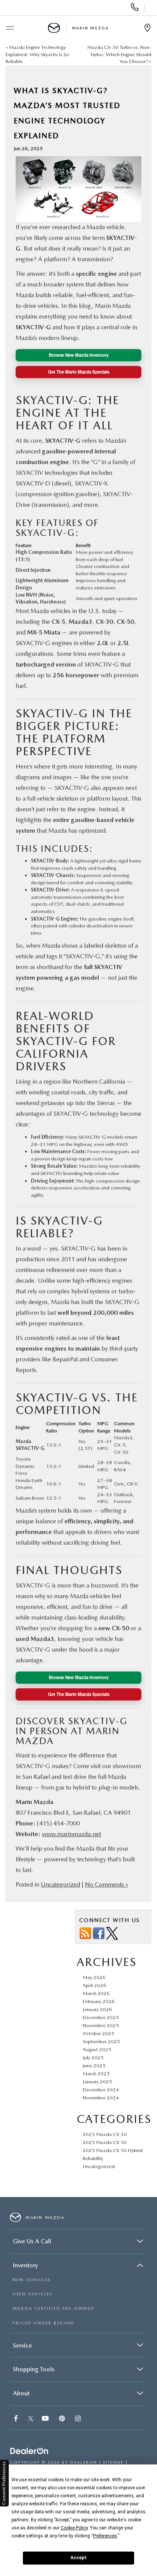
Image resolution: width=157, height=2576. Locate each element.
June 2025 (94, 2065)
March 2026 (96, 1993)
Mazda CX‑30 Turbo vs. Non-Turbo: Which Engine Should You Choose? (119, 54)
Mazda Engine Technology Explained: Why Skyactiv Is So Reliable (38, 54)
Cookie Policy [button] (74, 2528)
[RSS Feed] (85, 1933)
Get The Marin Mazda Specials (79, 372)
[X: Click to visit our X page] (31, 2419)
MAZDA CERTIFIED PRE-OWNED (54, 2308)
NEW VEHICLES (31, 2280)
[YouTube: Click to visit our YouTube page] (46, 2419)
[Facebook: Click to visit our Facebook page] (17, 2419)
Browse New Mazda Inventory (79, 355)
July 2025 (93, 2057)
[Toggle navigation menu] (10, 28)
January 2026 (97, 2009)
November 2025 (101, 2025)
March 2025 (96, 2074)
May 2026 (94, 1977)
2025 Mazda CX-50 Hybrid (113, 2150)
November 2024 (101, 2098)
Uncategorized (60, 1884)
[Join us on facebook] (99, 1933)
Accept (78, 2558)
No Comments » (107, 1884)
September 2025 (101, 2041)
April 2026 (95, 1985)
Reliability (93, 2158)
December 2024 (101, 2090)
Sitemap (113, 2462)
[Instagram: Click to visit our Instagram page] (79, 2419)
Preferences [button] (105, 2536)
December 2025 (101, 2017)
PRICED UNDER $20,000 (43, 2323)
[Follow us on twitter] (112, 1933)
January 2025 (97, 2082)
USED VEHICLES (33, 2294)
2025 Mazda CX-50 (105, 2142)
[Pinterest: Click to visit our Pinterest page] (63, 2419)
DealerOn (84, 2462)
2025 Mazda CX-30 (105, 2134)
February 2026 (99, 2001)
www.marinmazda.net (71, 1834)
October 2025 (99, 2033)
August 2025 (97, 2049)
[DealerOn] (29, 2452)
